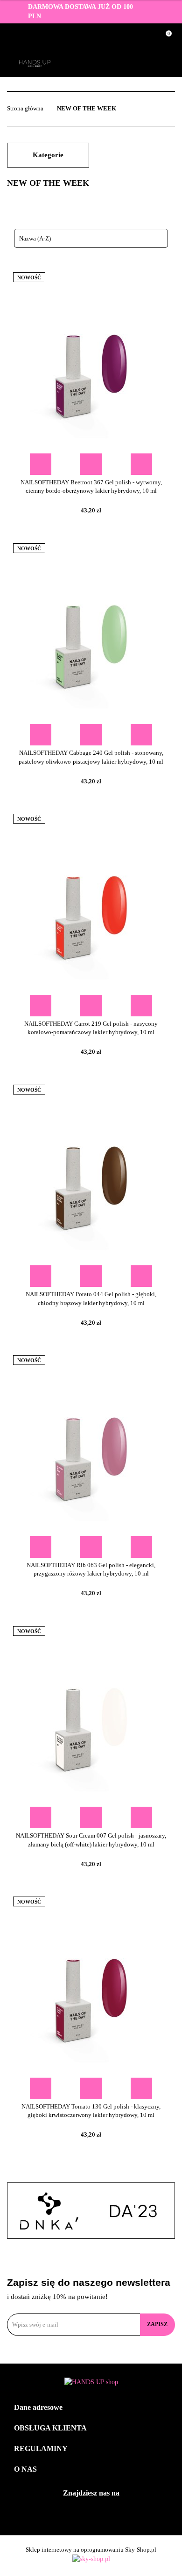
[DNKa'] (49, 2211)
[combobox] (91, 238)
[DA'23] (133, 2211)
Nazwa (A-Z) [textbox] (35, 238)
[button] (91, 2408)
